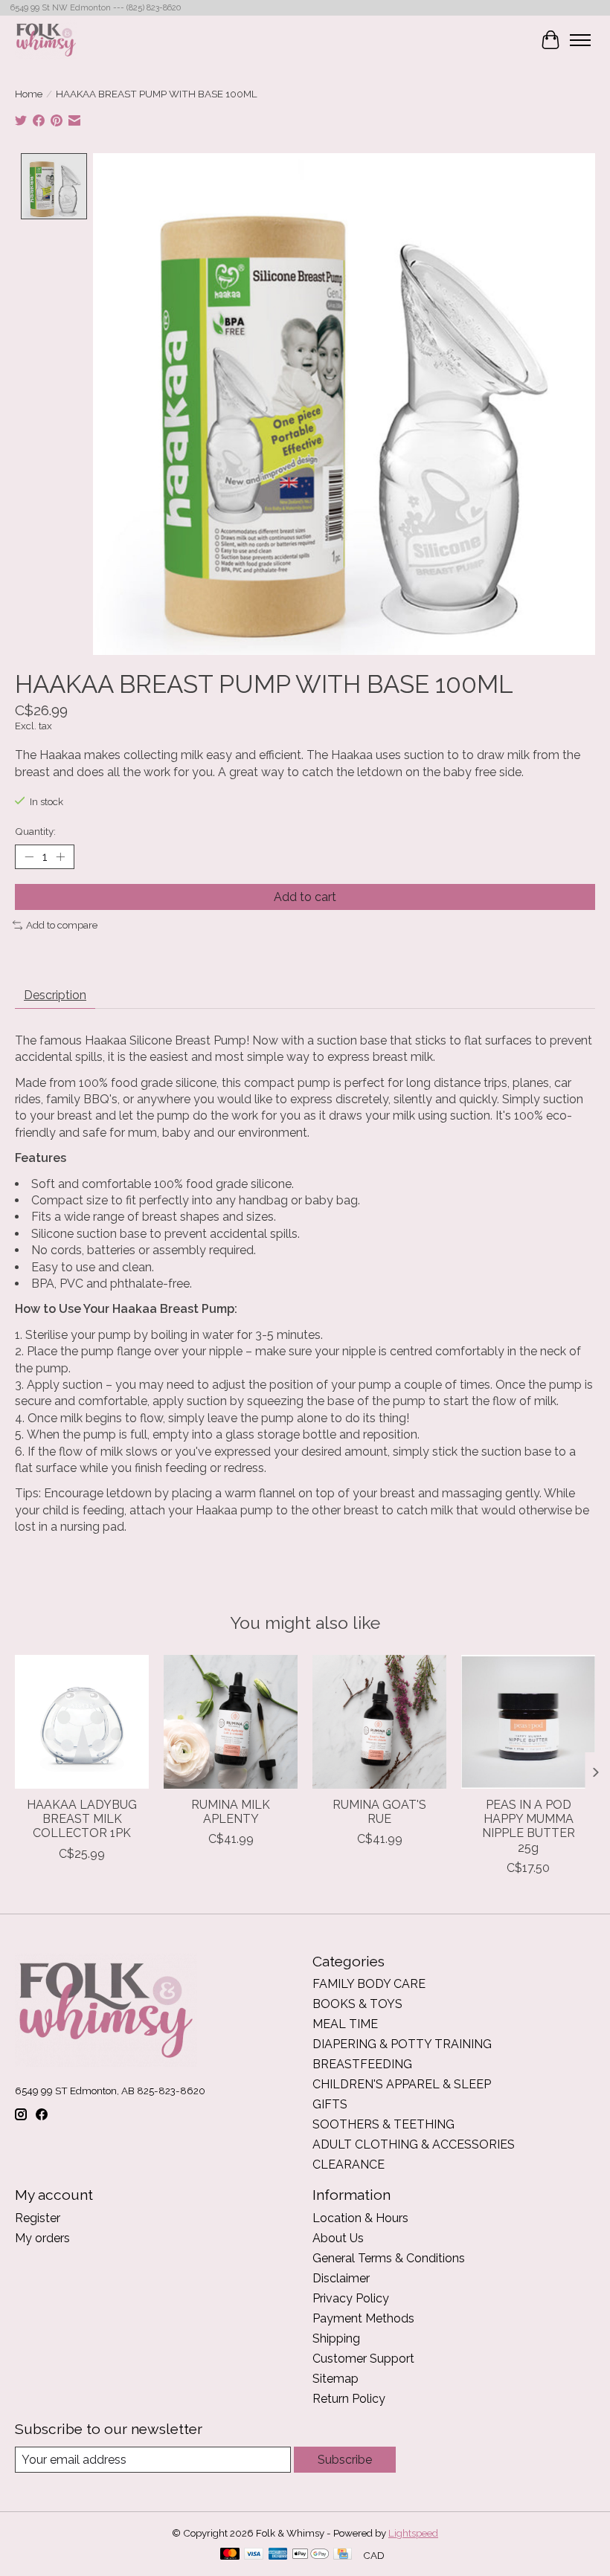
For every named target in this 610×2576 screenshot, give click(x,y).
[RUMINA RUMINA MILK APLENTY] (231, 1722)
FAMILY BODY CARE (369, 1984)
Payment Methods (363, 2318)
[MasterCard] (230, 2555)
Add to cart (305, 897)
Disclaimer (341, 2278)
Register (38, 2218)
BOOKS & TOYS (357, 2004)
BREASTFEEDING (362, 2064)
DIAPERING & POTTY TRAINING (402, 2044)
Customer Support (363, 2359)
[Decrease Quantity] (29, 857)
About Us (338, 2238)
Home (29, 94)
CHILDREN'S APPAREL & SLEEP (402, 2084)
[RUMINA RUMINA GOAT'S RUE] (379, 1722)
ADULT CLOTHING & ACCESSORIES (414, 2144)
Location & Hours (360, 2218)
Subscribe (345, 2460)
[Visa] (254, 2555)
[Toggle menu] (580, 40)
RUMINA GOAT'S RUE (379, 1812)
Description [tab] (55, 995)
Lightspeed (413, 2533)
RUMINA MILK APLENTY (231, 1812)
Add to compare (62, 925)
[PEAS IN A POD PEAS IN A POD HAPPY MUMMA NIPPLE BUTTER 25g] (528, 1722)
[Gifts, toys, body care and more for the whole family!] (46, 40)
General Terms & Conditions (389, 2258)
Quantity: (35, 831)
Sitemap (335, 2379)
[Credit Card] (343, 2555)
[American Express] (278, 2555)
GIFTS (330, 2104)
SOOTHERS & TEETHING (383, 2124)
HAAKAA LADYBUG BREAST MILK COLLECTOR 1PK (82, 1819)
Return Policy (349, 2399)
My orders (42, 2238)
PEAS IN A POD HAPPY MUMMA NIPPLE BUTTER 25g (529, 1826)
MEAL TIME (345, 2024)
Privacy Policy (351, 2298)
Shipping (336, 2338)
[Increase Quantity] (60, 857)
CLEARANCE (349, 2165)
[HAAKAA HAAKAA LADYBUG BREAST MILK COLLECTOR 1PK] (82, 1722)
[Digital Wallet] (311, 2555)
